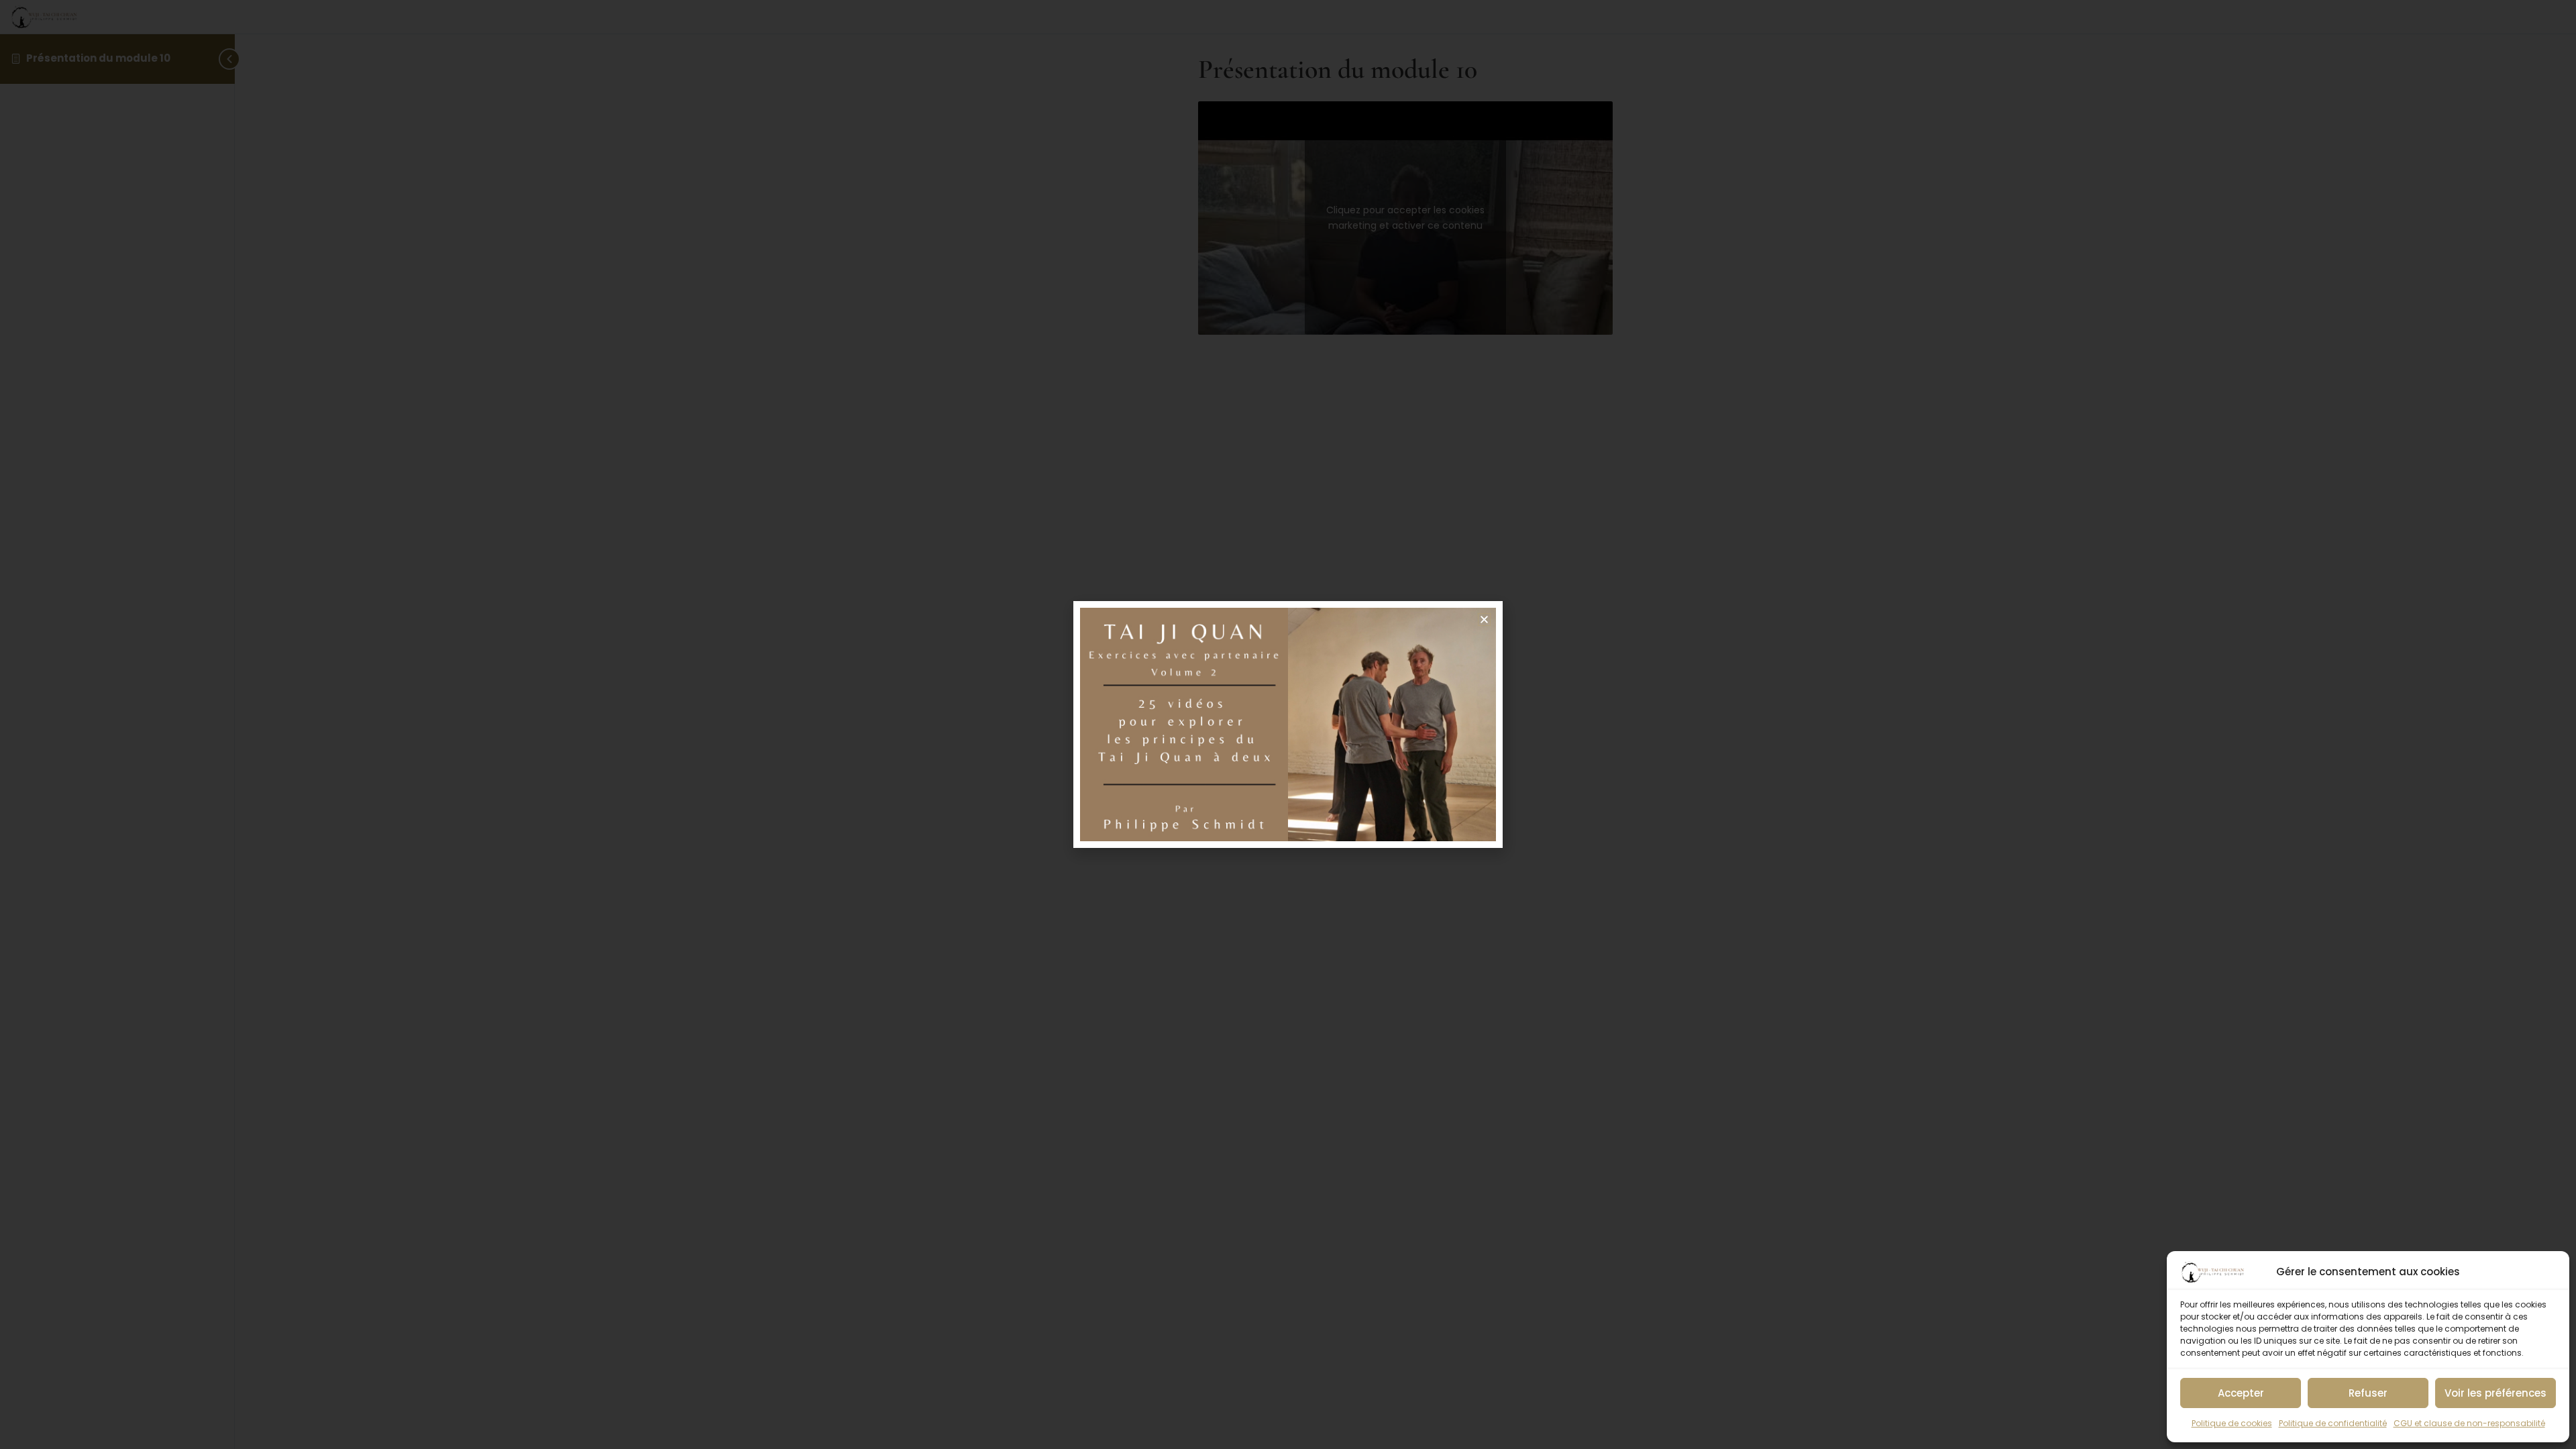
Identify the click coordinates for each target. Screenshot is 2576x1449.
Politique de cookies (2232, 1423)
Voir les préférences (2495, 1393)
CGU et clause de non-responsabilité (2469, 1423)
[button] (1484, 620)
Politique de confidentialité (2333, 1423)
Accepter (2241, 1393)
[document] (1288, 724)
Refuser (2368, 1393)
